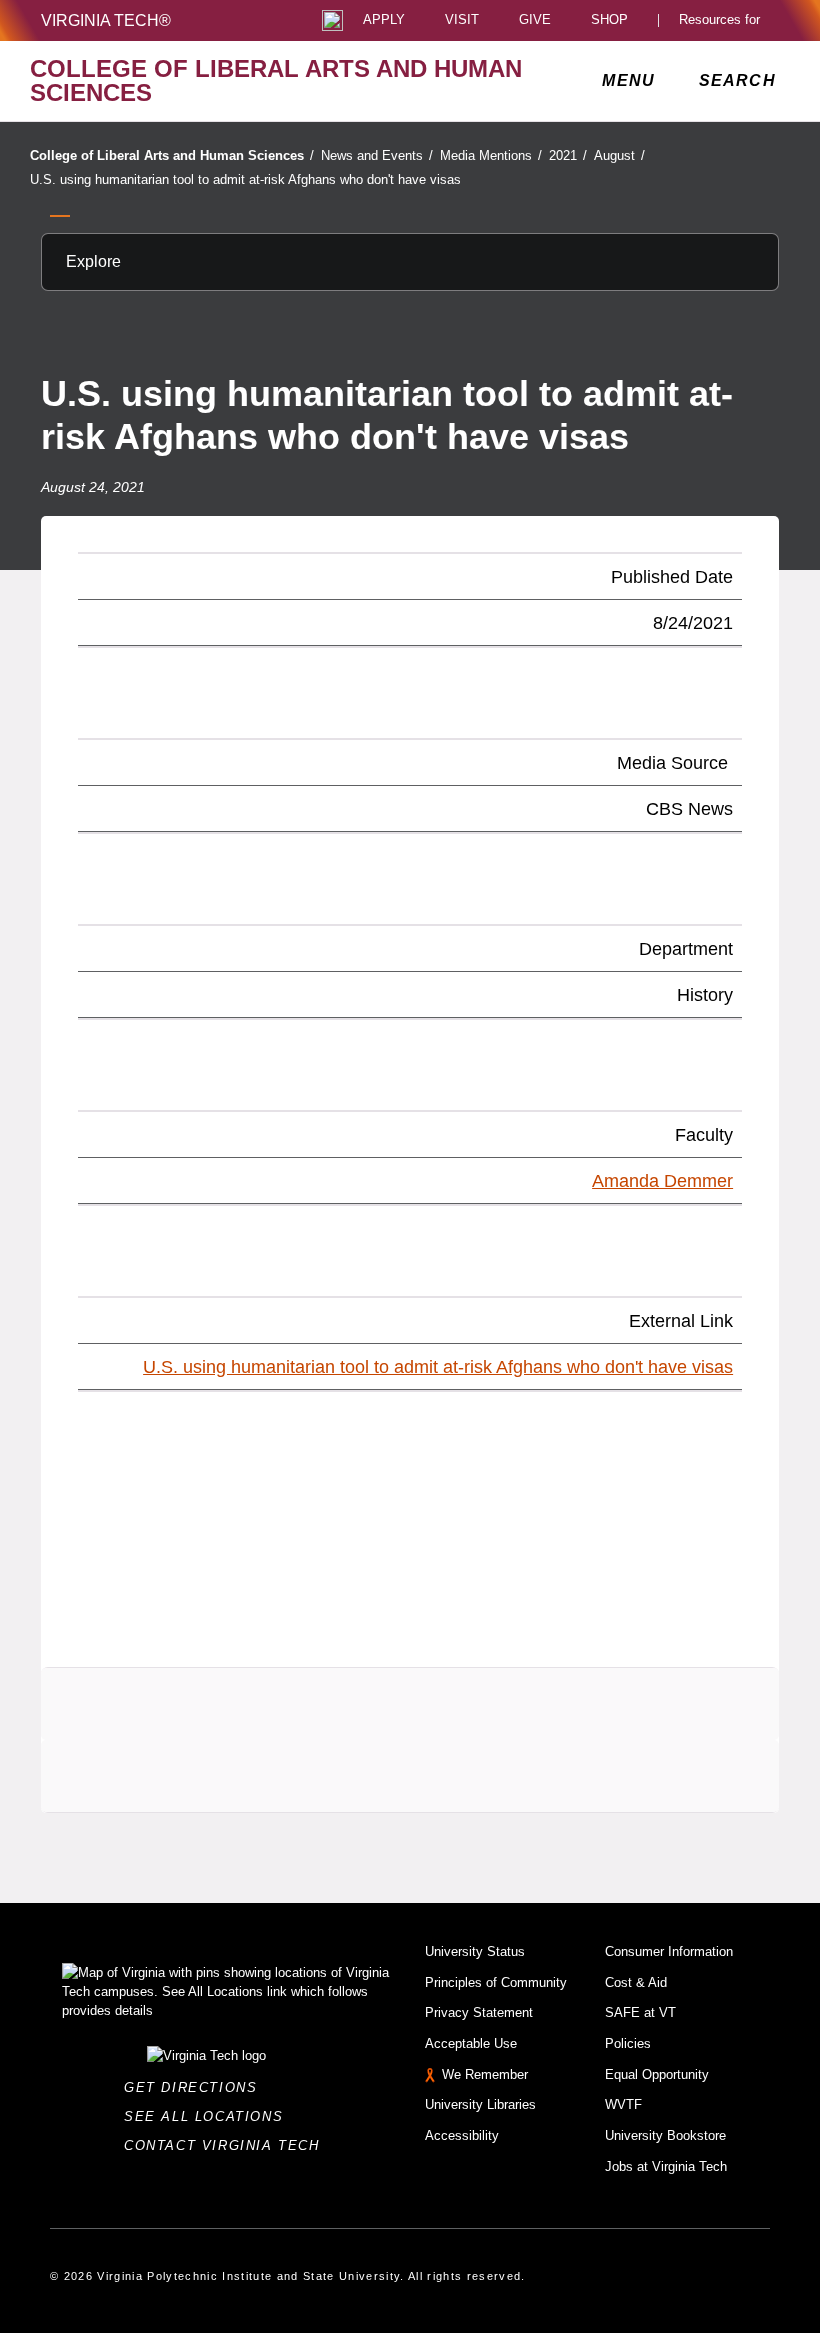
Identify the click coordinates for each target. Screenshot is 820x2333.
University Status (475, 1951)
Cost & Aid (636, 1982)
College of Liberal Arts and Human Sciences (172, 155)
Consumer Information (669, 1951)
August (619, 155)
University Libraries (480, 2104)
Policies (628, 2043)
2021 (568, 155)
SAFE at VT (640, 2012)
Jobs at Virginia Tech (666, 2166)
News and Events (377, 155)
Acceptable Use (471, 2043)
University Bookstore (665, 2135)
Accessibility (462, 2135)
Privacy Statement (479, 2012)
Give (535, 20)
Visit (462, 20)
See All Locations (209, 2116)
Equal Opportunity (657, 2074)
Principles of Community (496, 1982)
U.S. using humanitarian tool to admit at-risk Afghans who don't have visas (245, 179)
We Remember (485, 2074)
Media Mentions (491, 155)
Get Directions (196, 2087)
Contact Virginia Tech (227, 2145)
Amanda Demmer (662, 1181)
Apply (384, 20)
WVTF (623, 2104)
